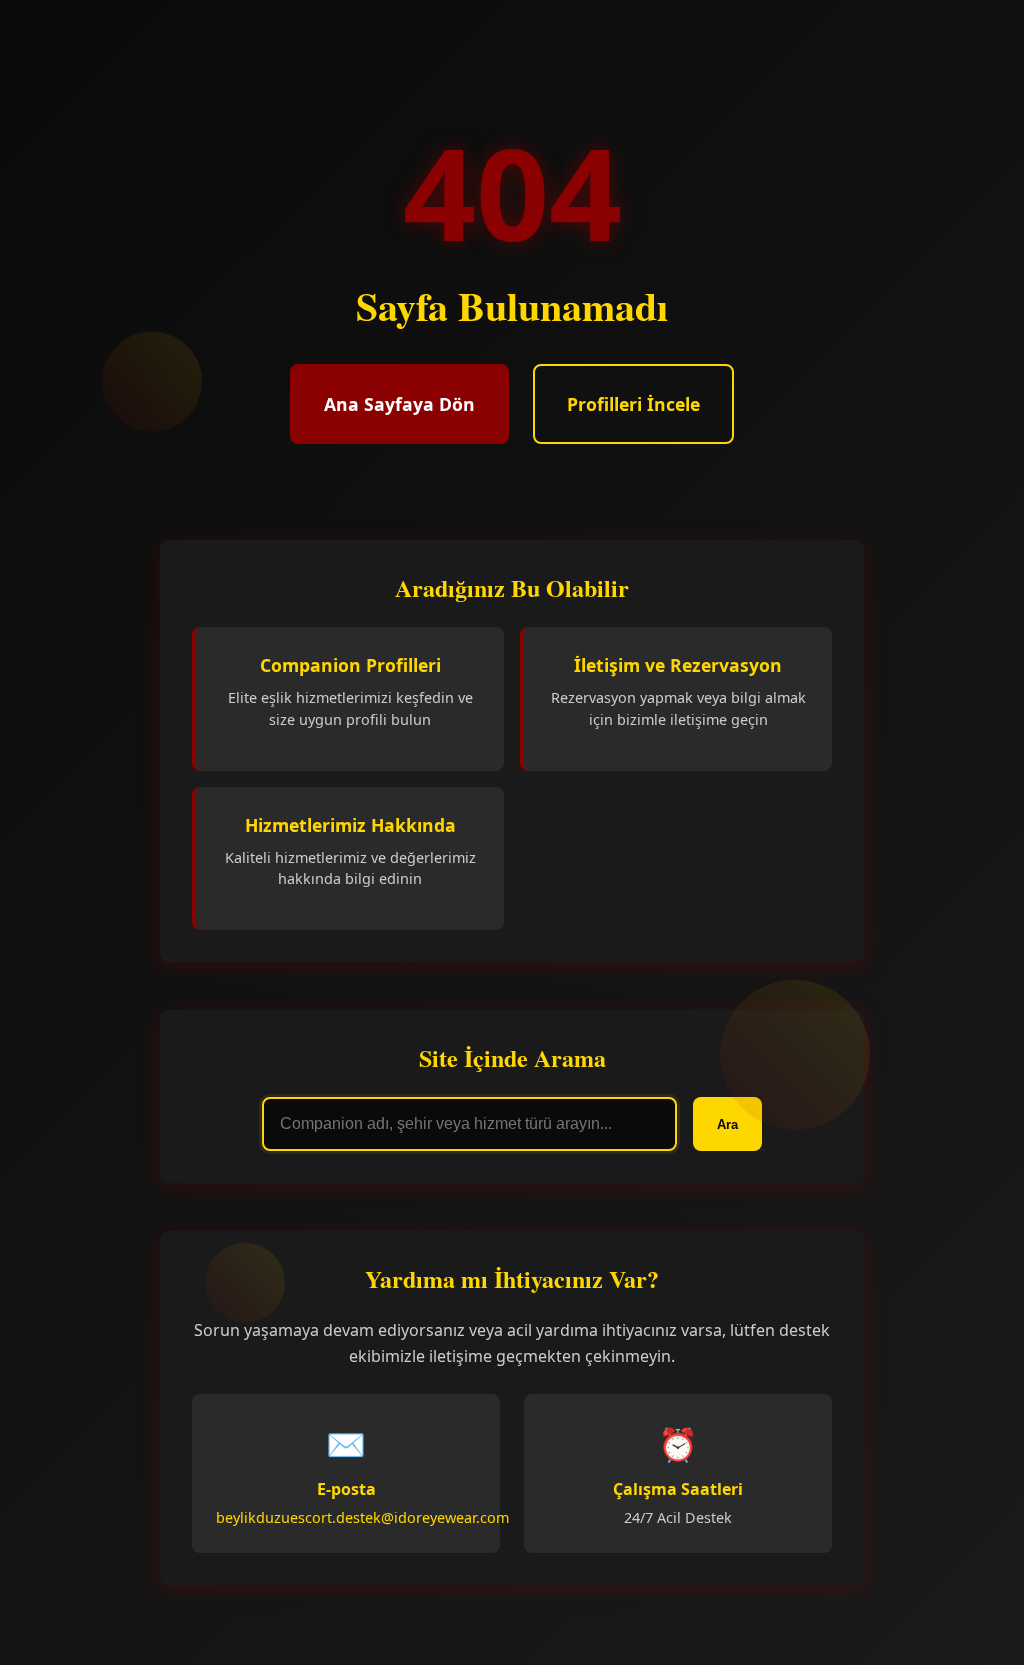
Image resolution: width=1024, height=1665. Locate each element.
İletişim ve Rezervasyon (678, 665)
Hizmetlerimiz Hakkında (350, 825)
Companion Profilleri (350, 665)
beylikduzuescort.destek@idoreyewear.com (362, 1517)
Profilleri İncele (633, 404)
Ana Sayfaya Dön (399, 404)
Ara (727, 1124)
